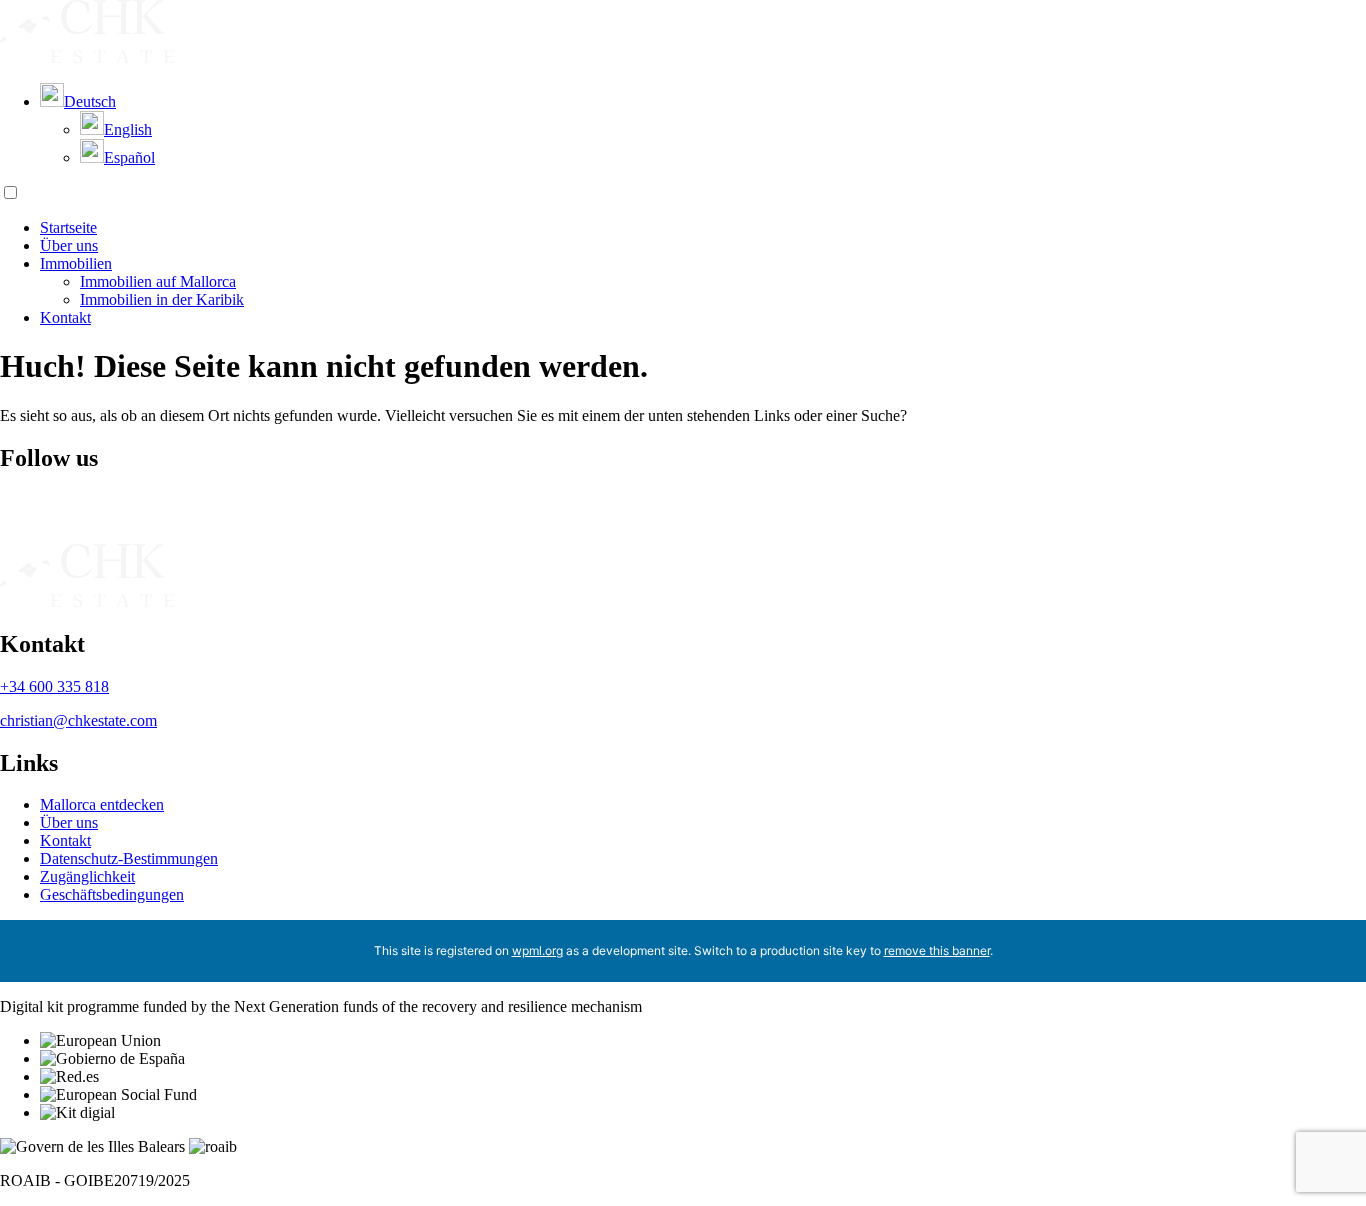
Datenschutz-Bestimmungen (129, 858)
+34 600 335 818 (54, 686)
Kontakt (65, 317)
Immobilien (76, 263)
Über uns (69, 245)
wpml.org (537, 950)
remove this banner (937, 950)
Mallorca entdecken (102, 804)
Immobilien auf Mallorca (158, 281)
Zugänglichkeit (87, 876)
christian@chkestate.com (78, 720)
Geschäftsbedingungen (112, 894)
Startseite (68, 227)
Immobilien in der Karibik (162, 299)
